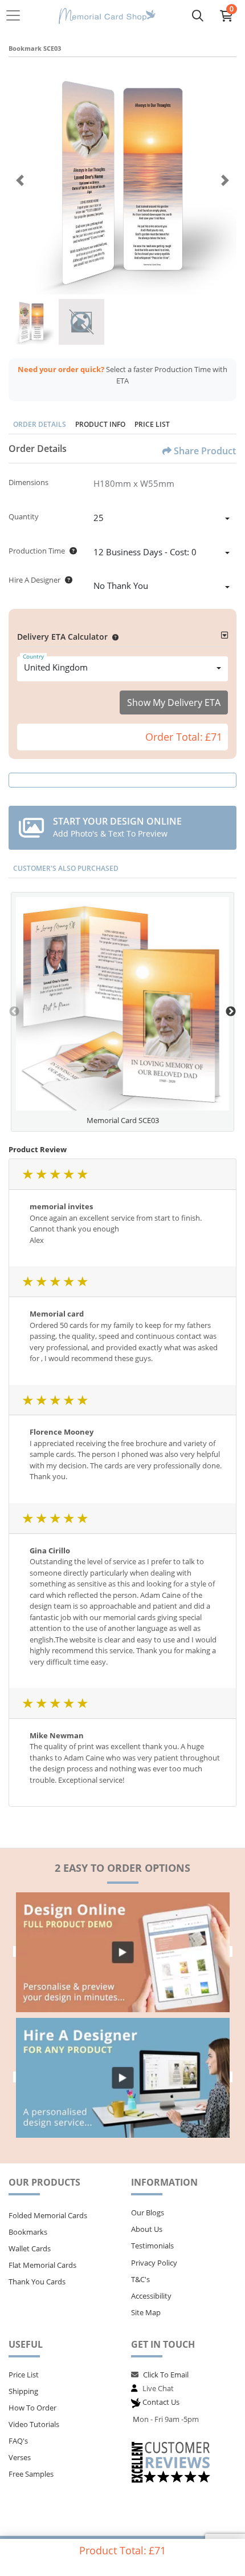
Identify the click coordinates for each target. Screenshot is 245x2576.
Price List (152, 424)
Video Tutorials (34, 2424)
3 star (55, 1174)
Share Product (205, 451)
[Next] (225, 180)
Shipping (23, 2391)
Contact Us (161, 2402)
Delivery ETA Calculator (62, 637)
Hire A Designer (34, 580)
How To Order (32, 2408)
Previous (14, 1012)
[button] (113, 637)
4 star (68, 1174)
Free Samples (31, 2474)
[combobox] (162, 519)
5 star (82, 1174)
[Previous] (20, 180)
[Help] (71, 551)
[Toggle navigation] (17, 15)
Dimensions (28, 482)
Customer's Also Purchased (66, 868)
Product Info (100, 424)
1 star (27, 1174)
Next (231, 1012)
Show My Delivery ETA (174, 702)
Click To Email (166, 2375)
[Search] (198, 15)
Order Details (40, 424)
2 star (41, 1174)
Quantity (24, 516)
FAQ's (18, 2441)
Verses (20, 2457)
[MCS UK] (107, 16)
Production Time (37, 551)
